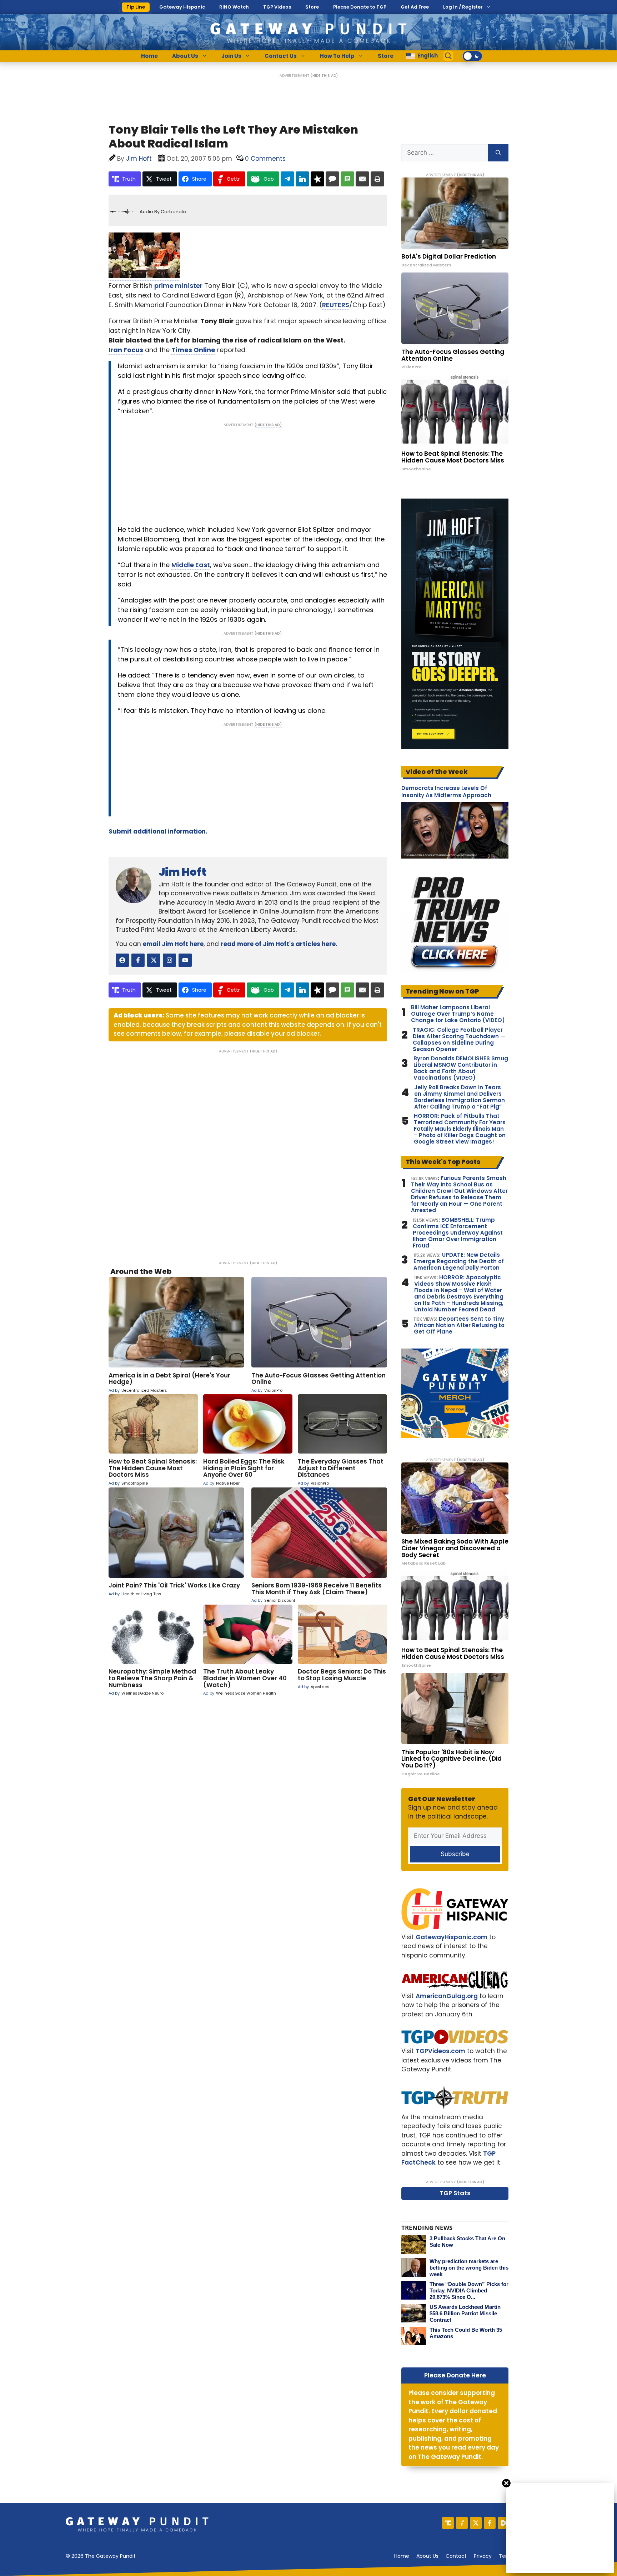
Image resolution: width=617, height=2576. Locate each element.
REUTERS (336, 305)
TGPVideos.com (440, 2051)
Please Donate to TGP (360, 7)
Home (149, 56)
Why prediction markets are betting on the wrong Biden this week (469, 2268)
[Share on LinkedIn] (302, 179)
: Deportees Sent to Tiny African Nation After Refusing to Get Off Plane (459, 1325)
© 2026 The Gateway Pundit (101, 2556)
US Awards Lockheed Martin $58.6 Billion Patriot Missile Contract (465, 2313)
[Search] (498, 153)
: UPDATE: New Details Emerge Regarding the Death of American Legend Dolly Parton (459, 1261)
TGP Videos (277, 7)
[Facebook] (490, 2523)
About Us (185, 56)
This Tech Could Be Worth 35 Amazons (466, 2333)
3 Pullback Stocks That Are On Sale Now (467, 2242)
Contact (456, 2556)
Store (312, 7)
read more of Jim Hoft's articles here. (279, 944)
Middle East (191, 565)
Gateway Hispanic (182, 7)
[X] (476, 2523)
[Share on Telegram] (287, 179)
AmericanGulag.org (447, 1996)
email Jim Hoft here (173, 944)
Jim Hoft (182, 872)
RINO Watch (234, 7)
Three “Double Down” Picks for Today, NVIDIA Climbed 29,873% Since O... (469, 2290)
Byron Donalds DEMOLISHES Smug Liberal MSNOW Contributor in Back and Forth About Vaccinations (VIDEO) (461, 1068)
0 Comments (265, 159)
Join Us (231, 56)
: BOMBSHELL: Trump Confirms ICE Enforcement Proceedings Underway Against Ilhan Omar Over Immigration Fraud (458, 1233)
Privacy (483, 2556)
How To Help (337, 56)
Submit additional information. (158, 831)
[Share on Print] (377, 179)
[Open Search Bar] (448, 56)
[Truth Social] (448, 2523)
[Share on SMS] (347, 179)
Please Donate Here (455, 2375)
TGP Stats (455, 2193)
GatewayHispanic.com (452, 1937)
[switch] (472, 56)
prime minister (178, 286)
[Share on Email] (362, 179)
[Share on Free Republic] (317, 179)
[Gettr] (462, 2523)
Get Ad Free (415, 7)
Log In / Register (463, 7)
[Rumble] (504, 2523)
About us (427, 2556)
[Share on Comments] (332, 179)
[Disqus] (248, 1152)
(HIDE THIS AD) (324, 76)
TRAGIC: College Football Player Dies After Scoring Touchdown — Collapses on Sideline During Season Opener (459, 1040)
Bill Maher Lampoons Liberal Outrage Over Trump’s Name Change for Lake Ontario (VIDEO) (458, 1014)
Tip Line (136, 7)
